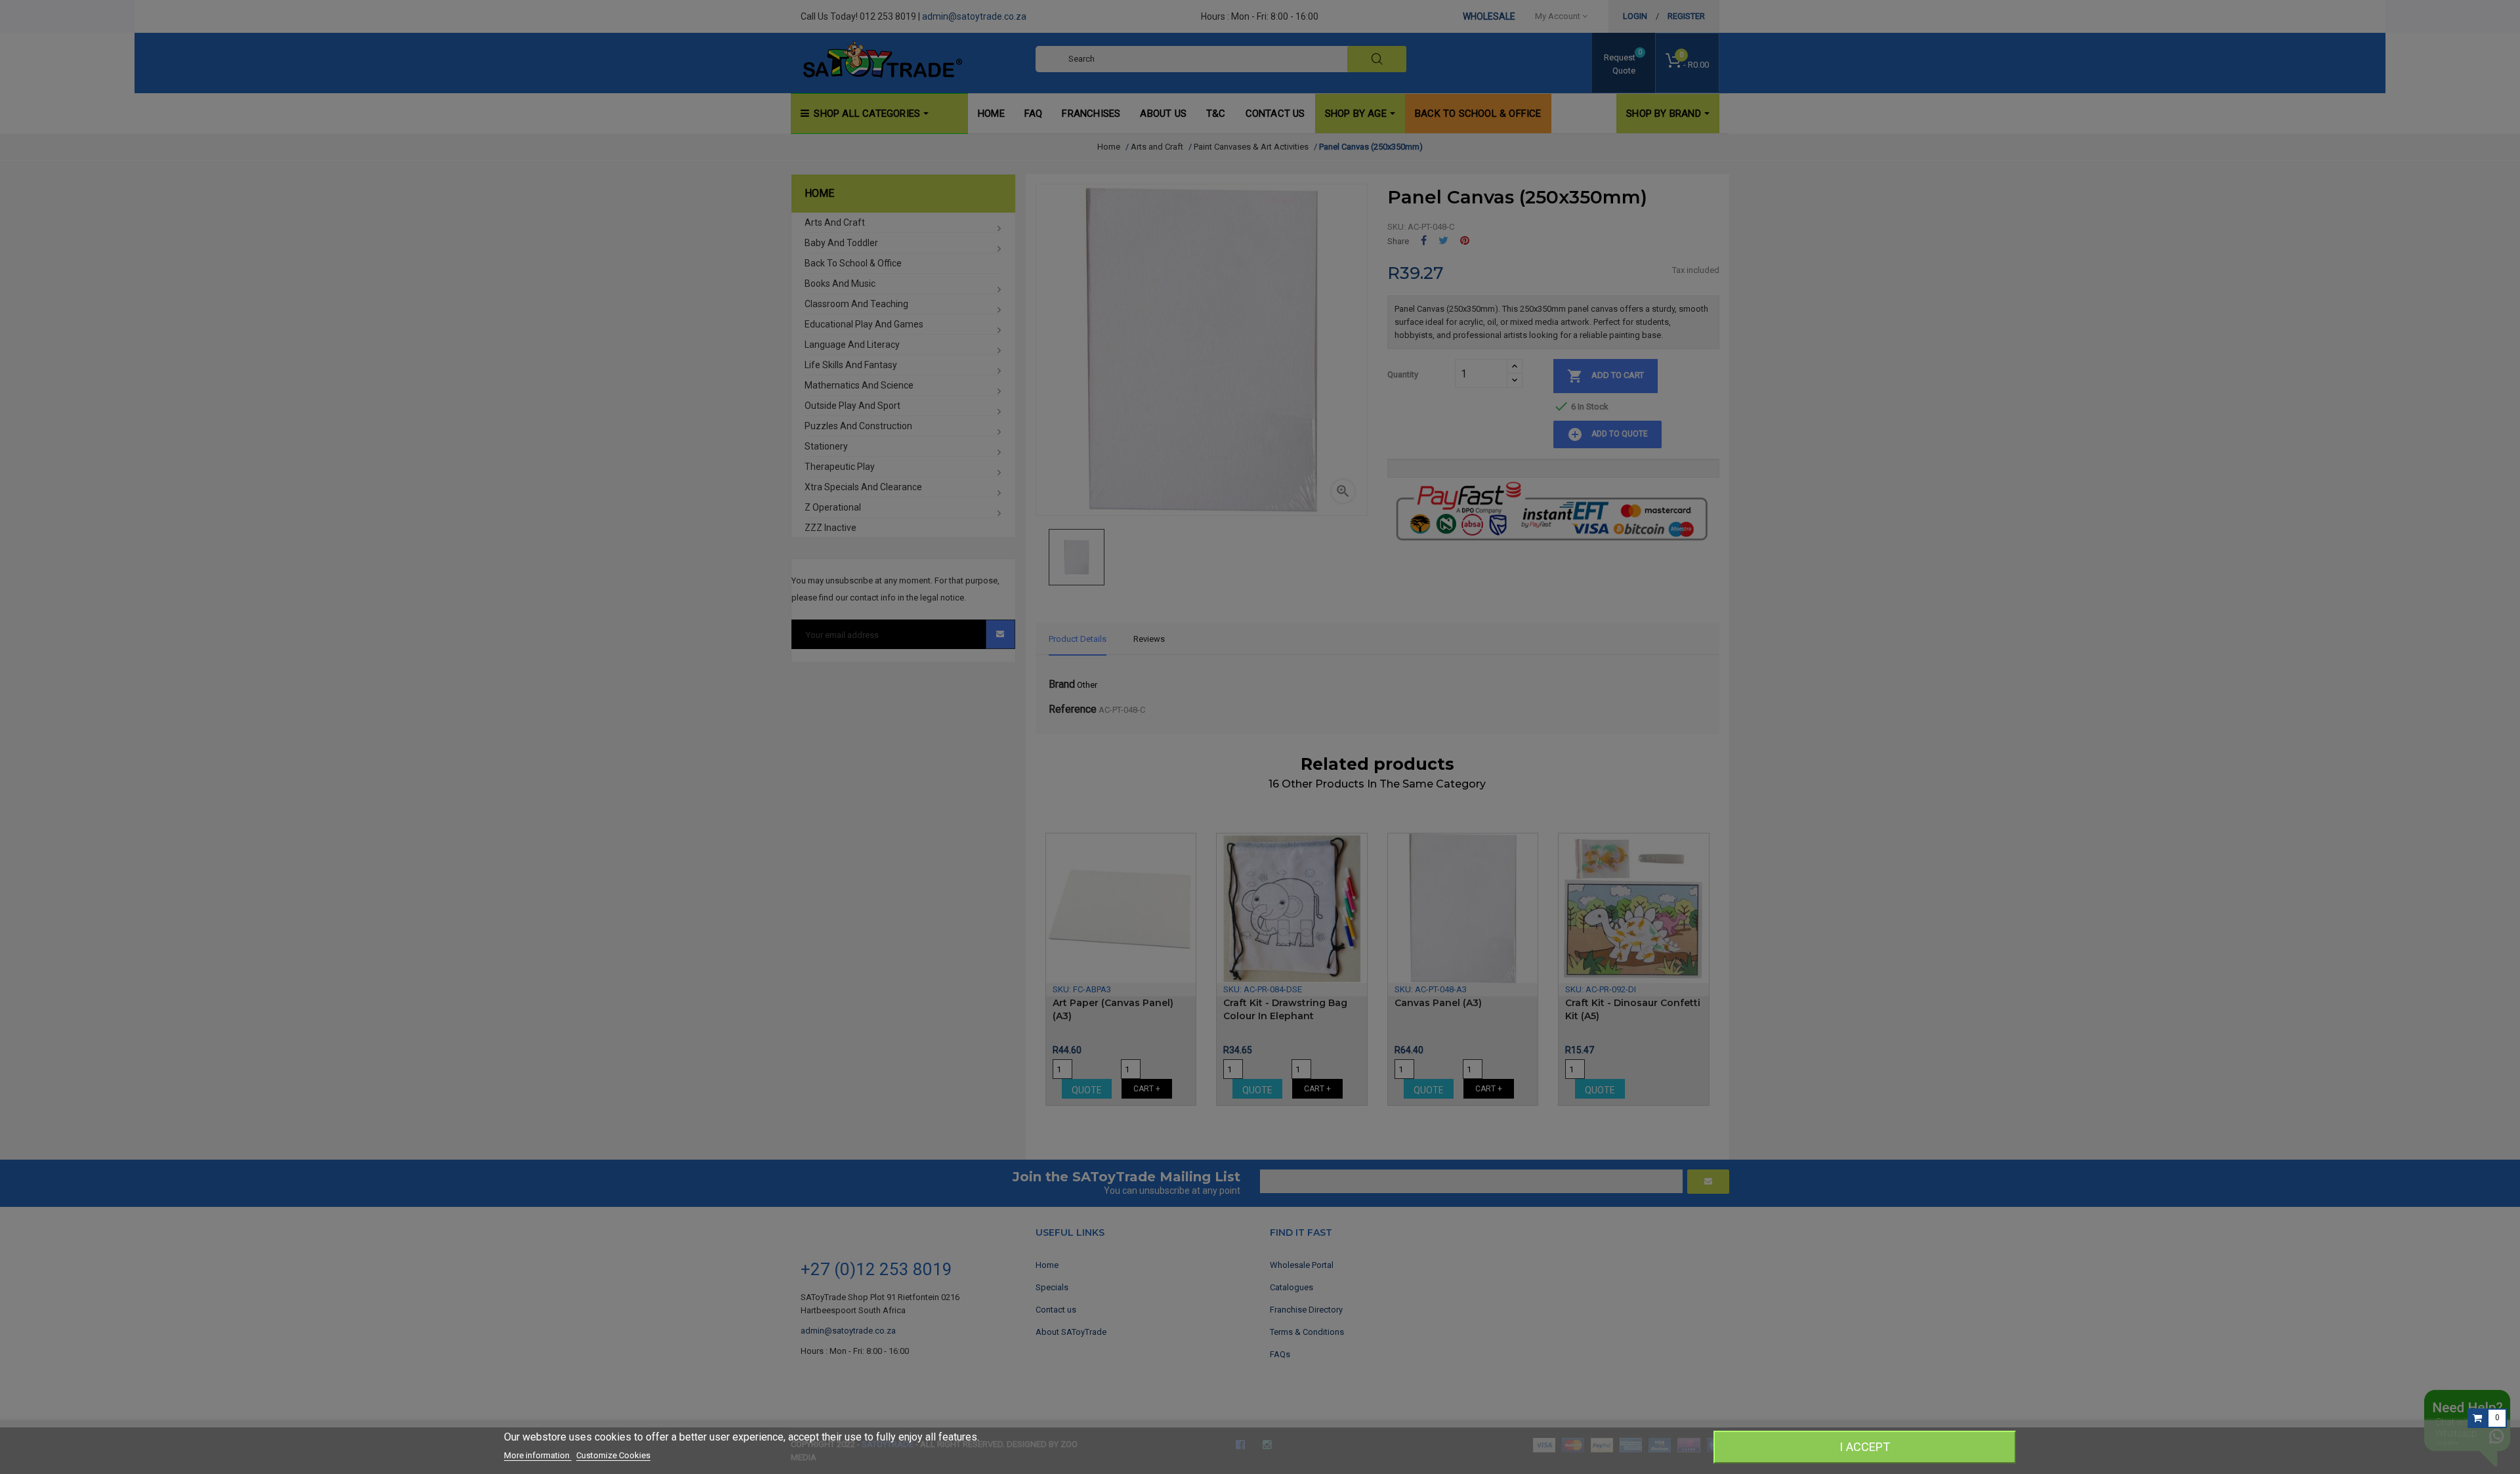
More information (538, 1455)
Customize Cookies (613, 1455)
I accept (1865, 1447)
